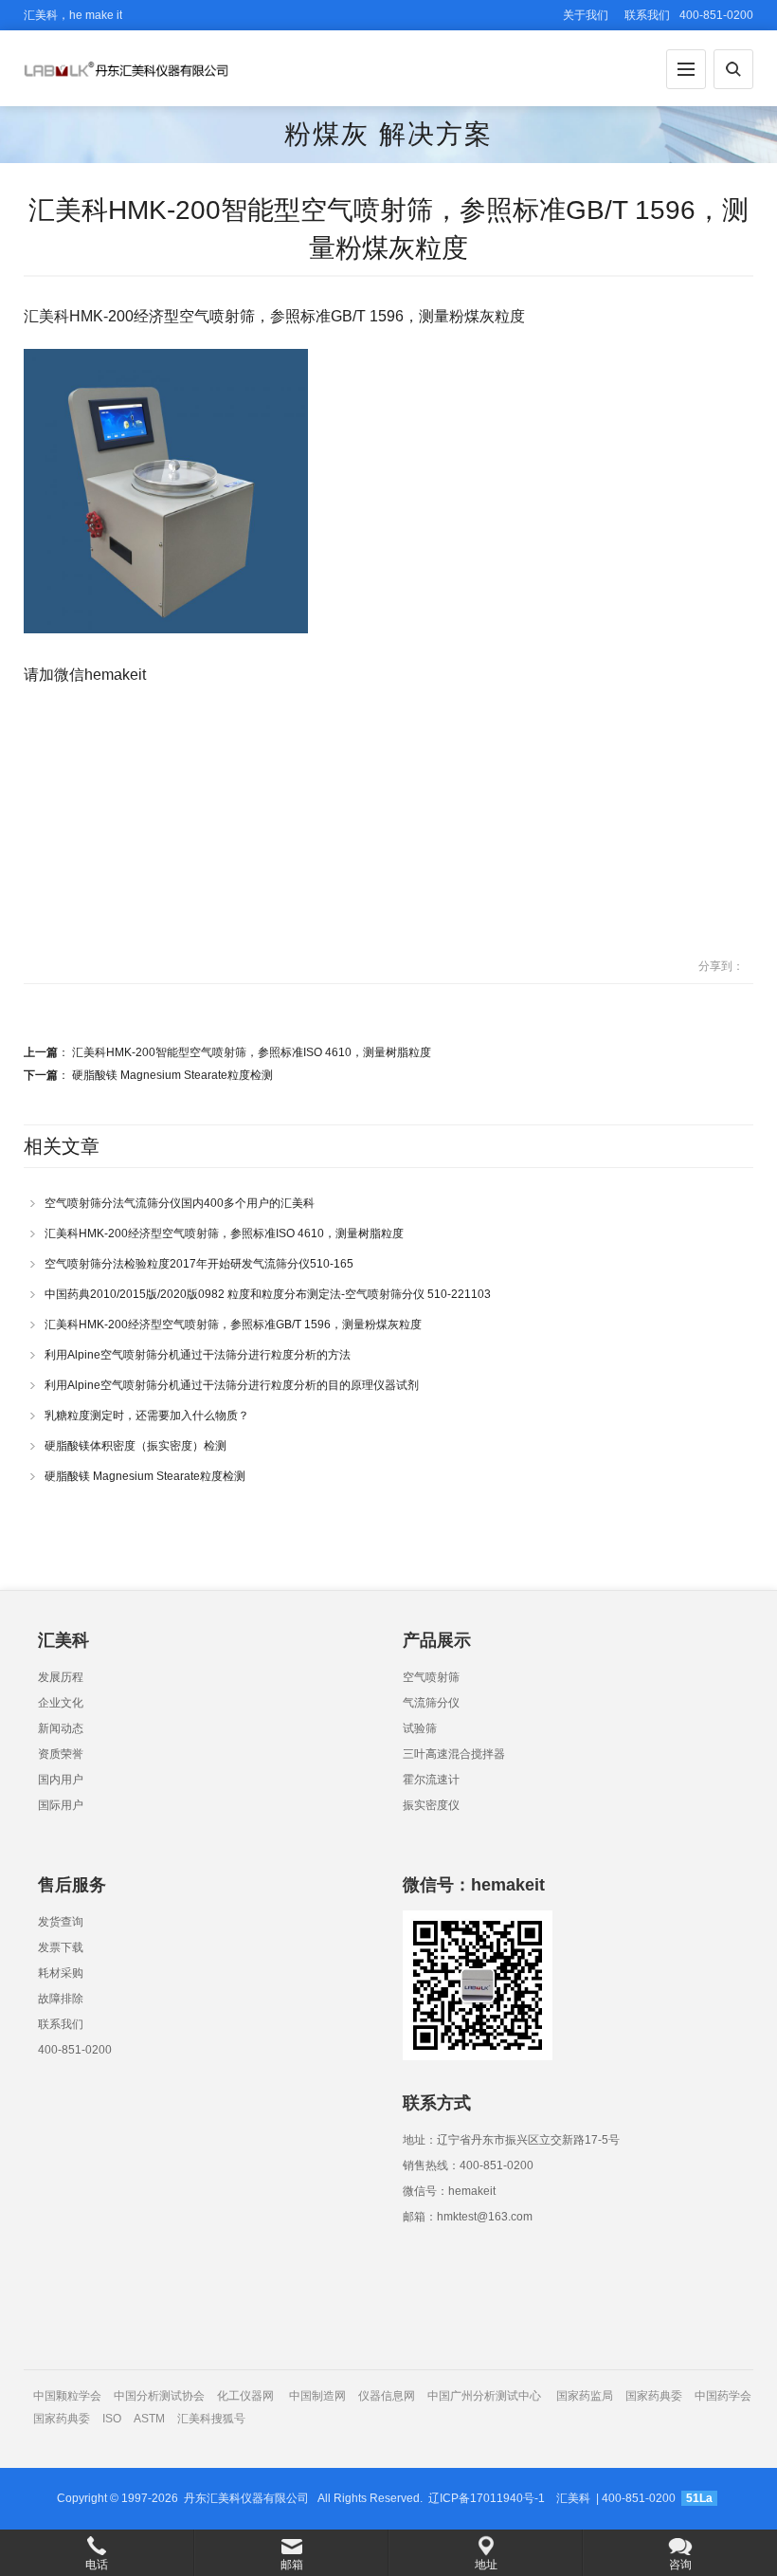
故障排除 (61, 1999)
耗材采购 (61, 1973)
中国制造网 (317, 2396)
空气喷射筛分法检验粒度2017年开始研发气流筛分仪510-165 (199, 1264)
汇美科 (573, 2498)
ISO (112, 2419)
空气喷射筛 (431, 1677)
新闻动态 (61, 1728)
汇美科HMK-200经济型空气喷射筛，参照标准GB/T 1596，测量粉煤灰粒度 (233, 1325)
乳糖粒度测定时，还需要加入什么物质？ (147, 1416)
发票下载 (61, 1947)
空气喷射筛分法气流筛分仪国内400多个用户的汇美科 (180, 1203)
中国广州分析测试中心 (484, 2396)
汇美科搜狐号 (211, 2419)
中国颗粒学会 (67, 2396)
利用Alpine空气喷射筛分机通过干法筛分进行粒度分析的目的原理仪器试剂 (232, 1385)
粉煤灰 (327, 134)
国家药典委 (654, 2396)
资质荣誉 (61, 1754)
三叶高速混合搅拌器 (454, 1754)
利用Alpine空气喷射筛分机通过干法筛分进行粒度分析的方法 (198, 1355)
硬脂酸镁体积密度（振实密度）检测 (136, 1446)
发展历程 (61, 1677)
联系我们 (647, 15)
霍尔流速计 (431, 1780)
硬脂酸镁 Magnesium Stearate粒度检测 (172, 1075)
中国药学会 (723, 2396)
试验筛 (420, 1728)
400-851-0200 (75, 2050)
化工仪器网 (245, 2396)
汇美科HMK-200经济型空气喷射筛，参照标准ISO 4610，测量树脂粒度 (224, 1233)
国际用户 (61, 1805)
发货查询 (61, 1922)
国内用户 (61, 1780)
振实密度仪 (431, 1805)
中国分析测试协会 (159, 2396)
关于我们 (586, 15)
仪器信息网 (387, 2396)
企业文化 (61, 1703)
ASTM (151, 2419)
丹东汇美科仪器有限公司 (246, 2498)
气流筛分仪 (431, 1703)
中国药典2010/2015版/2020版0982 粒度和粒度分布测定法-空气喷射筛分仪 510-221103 (268, 1294)
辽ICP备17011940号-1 (487, 2498)
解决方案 (436, 134)
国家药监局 (585, 2396)
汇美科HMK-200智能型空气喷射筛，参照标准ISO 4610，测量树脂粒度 (252, 1052)
